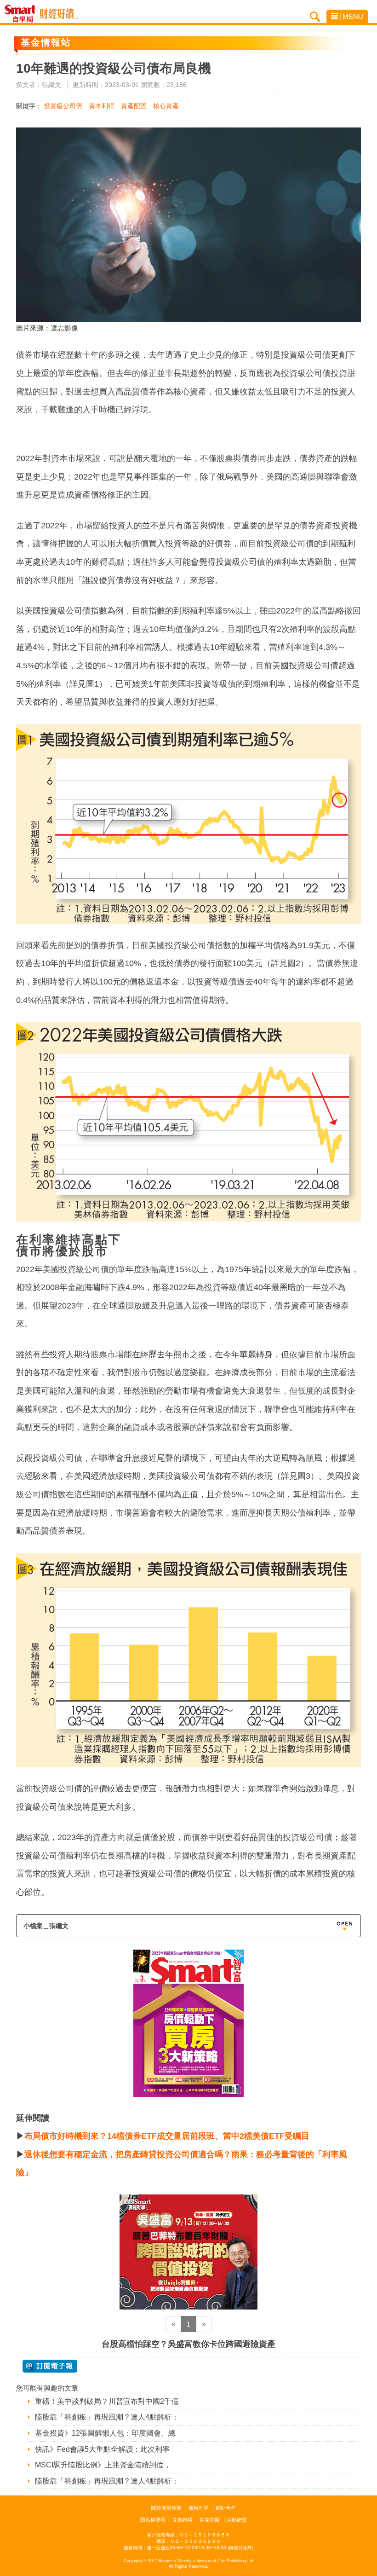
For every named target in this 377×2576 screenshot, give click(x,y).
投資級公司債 (63, 106)
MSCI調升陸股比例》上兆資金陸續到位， (103, 2465)
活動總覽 (237, 2520)
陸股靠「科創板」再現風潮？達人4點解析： (107, 2417)
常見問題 (210, 2520)
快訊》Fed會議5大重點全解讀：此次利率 (102, 2449)
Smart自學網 (22, 14)
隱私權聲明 (153, 2520)
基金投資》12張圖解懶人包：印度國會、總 (105, 2433)
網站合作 (226, 2508)
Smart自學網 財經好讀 (59, 14)
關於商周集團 (166, 2508)
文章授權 (183, 2520)
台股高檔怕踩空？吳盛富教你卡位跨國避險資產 (188, 2344)
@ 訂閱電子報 (50, 2366)
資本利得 (102, 106)
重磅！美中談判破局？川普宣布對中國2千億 (107, 2401)
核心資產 (166, 106)
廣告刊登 (199, 2508)
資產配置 (134, 106)
